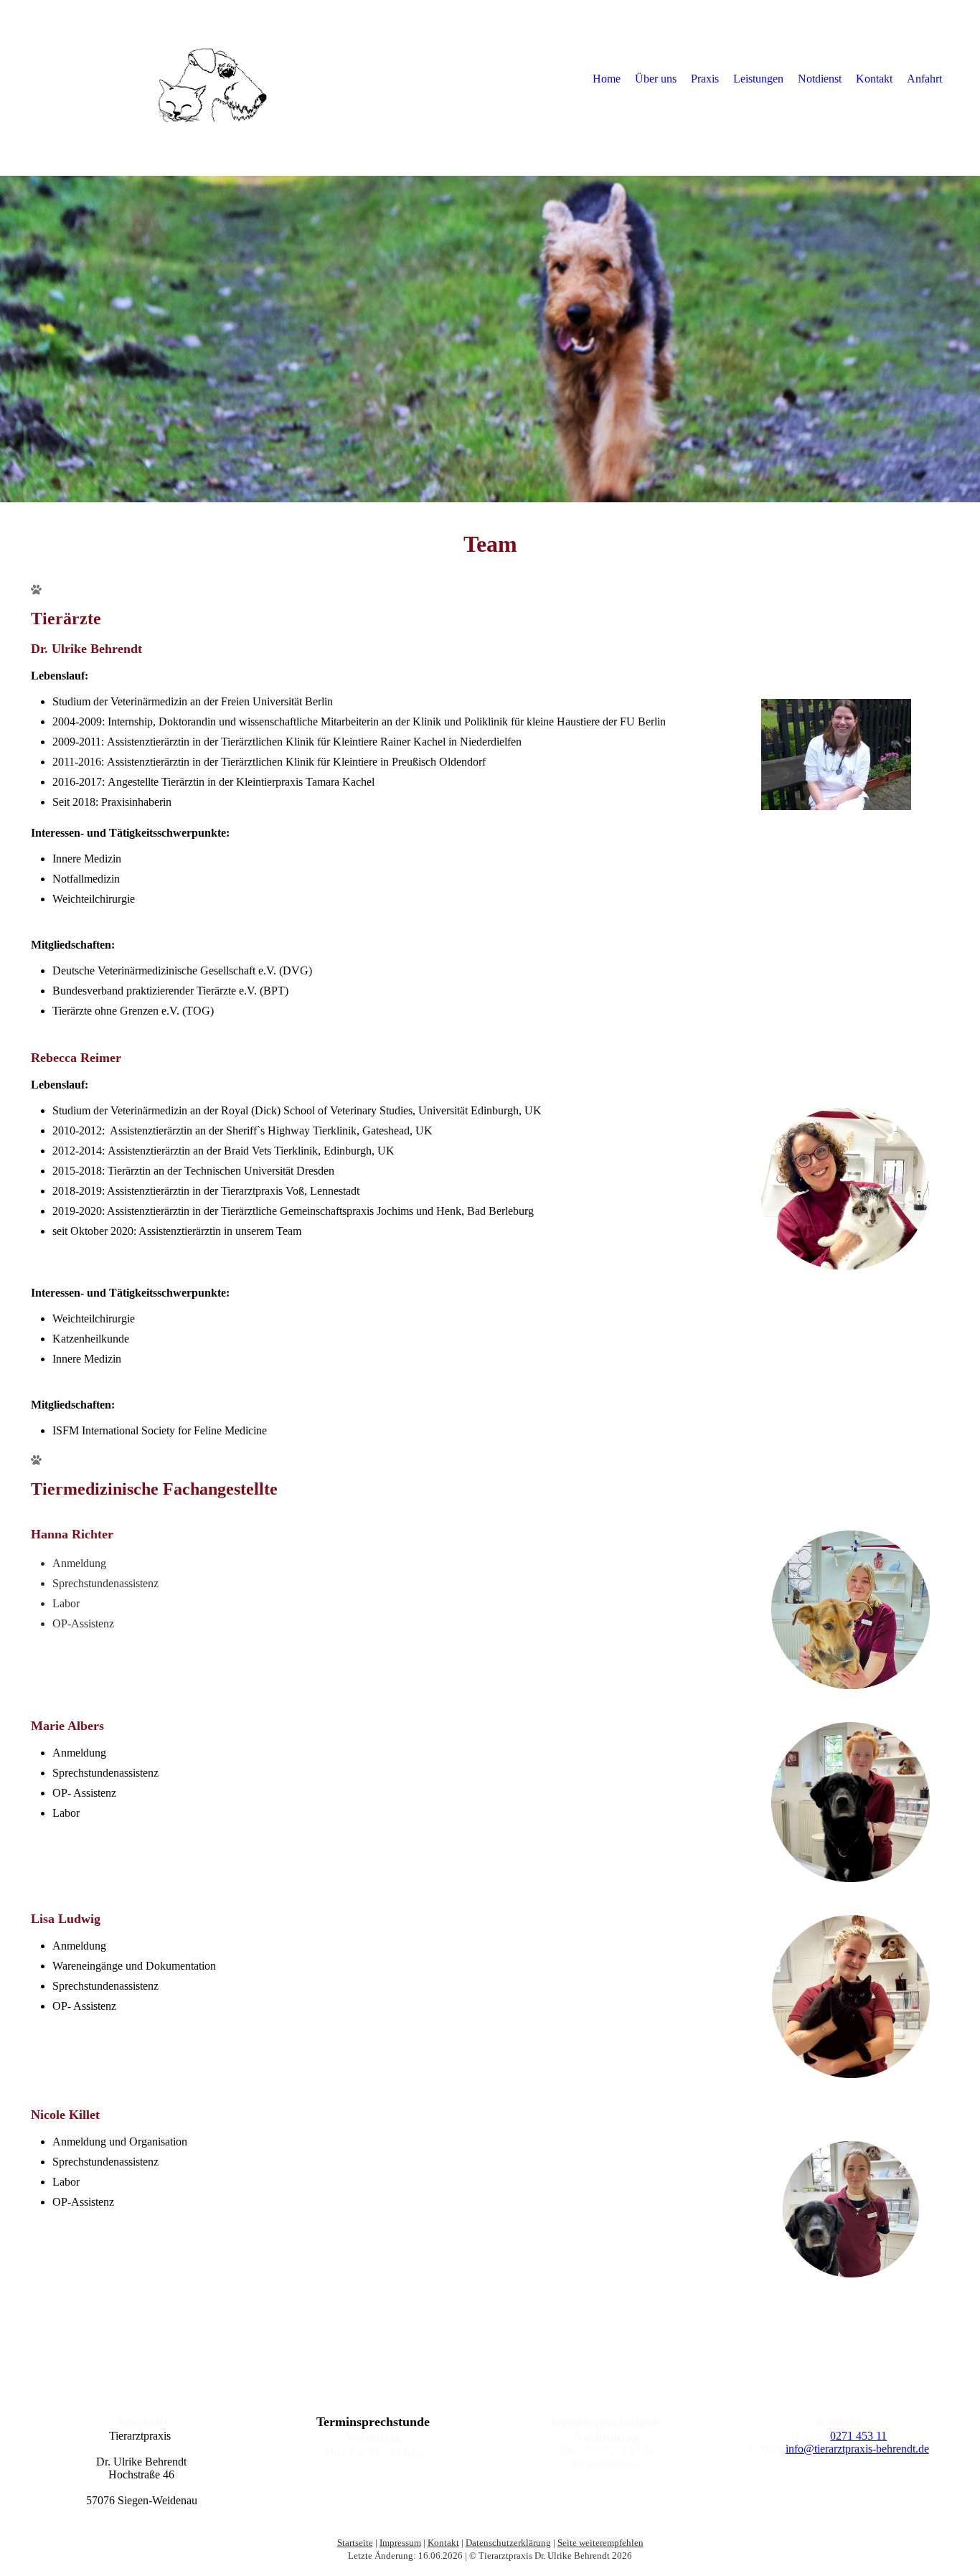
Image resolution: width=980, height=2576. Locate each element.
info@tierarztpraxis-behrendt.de (857, 2449)
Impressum (400, 2543)
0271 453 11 (858, 2436)
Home (607, 79)
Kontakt (874, 79)
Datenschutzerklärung (508, 2543)
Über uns (656, 79)
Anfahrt (924, 79)
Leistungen (758, 79)
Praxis (705, 79)
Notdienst (820, 79)
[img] (149, 78)
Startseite (355, 2543)
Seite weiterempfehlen (600, 2543)
